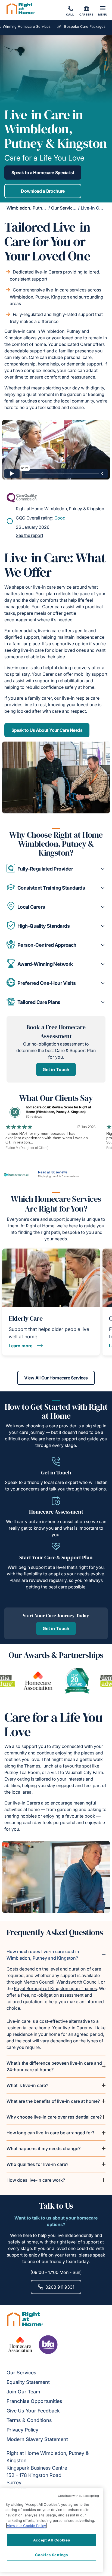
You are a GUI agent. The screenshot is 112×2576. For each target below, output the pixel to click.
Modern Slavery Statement (37, 2439)
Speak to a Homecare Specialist (43, 173)
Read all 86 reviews (53, 1172)
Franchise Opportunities (34, 2401)
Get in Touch (56, 1069)
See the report (29, 535)
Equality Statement (28, 2382)
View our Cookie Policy (26, 2526)
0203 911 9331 (60, 2287)
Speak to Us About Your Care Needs (47, 730)
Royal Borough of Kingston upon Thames (55, 1988)
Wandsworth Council (78, 1982)
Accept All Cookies (52, 2540)
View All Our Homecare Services (56, 1378)
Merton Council (39, 1982)
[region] (52, 2530)
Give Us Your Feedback (33, 2411)
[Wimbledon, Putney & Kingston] (21, 10)
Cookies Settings (52, 2555)
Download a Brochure (43, 191)
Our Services (64, 208)
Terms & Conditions (29, 2420)
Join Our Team (23, 2392)
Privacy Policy (22, 2430)
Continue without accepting (78, 2496)
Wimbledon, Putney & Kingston (39, 208)
